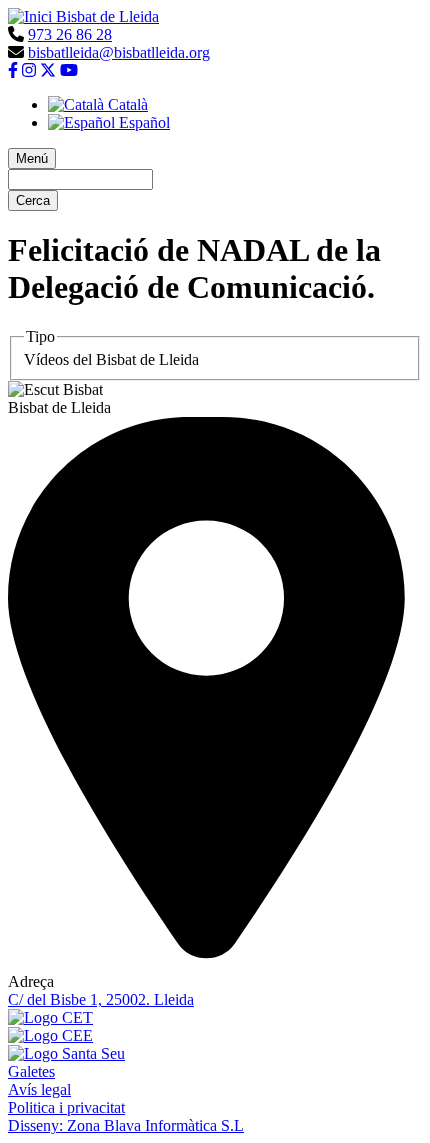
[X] (48, 70)
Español (142, 122)
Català (126, 104)
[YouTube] (69, 70)
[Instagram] (29, 70)
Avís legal (39, 1089)
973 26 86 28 (70, 34)
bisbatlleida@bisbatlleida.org (119, 52)
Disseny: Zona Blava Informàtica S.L (126, 1125)
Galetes (31, 1071)
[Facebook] (13, 70)
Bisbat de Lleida (107, 16)
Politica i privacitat (66, 1107)
